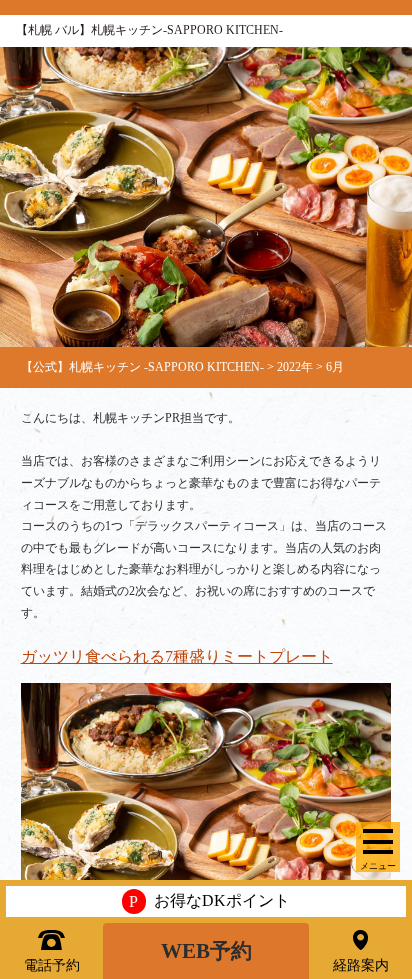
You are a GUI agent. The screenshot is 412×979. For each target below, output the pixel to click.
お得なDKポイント (209, 901)
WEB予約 (206, 951)
